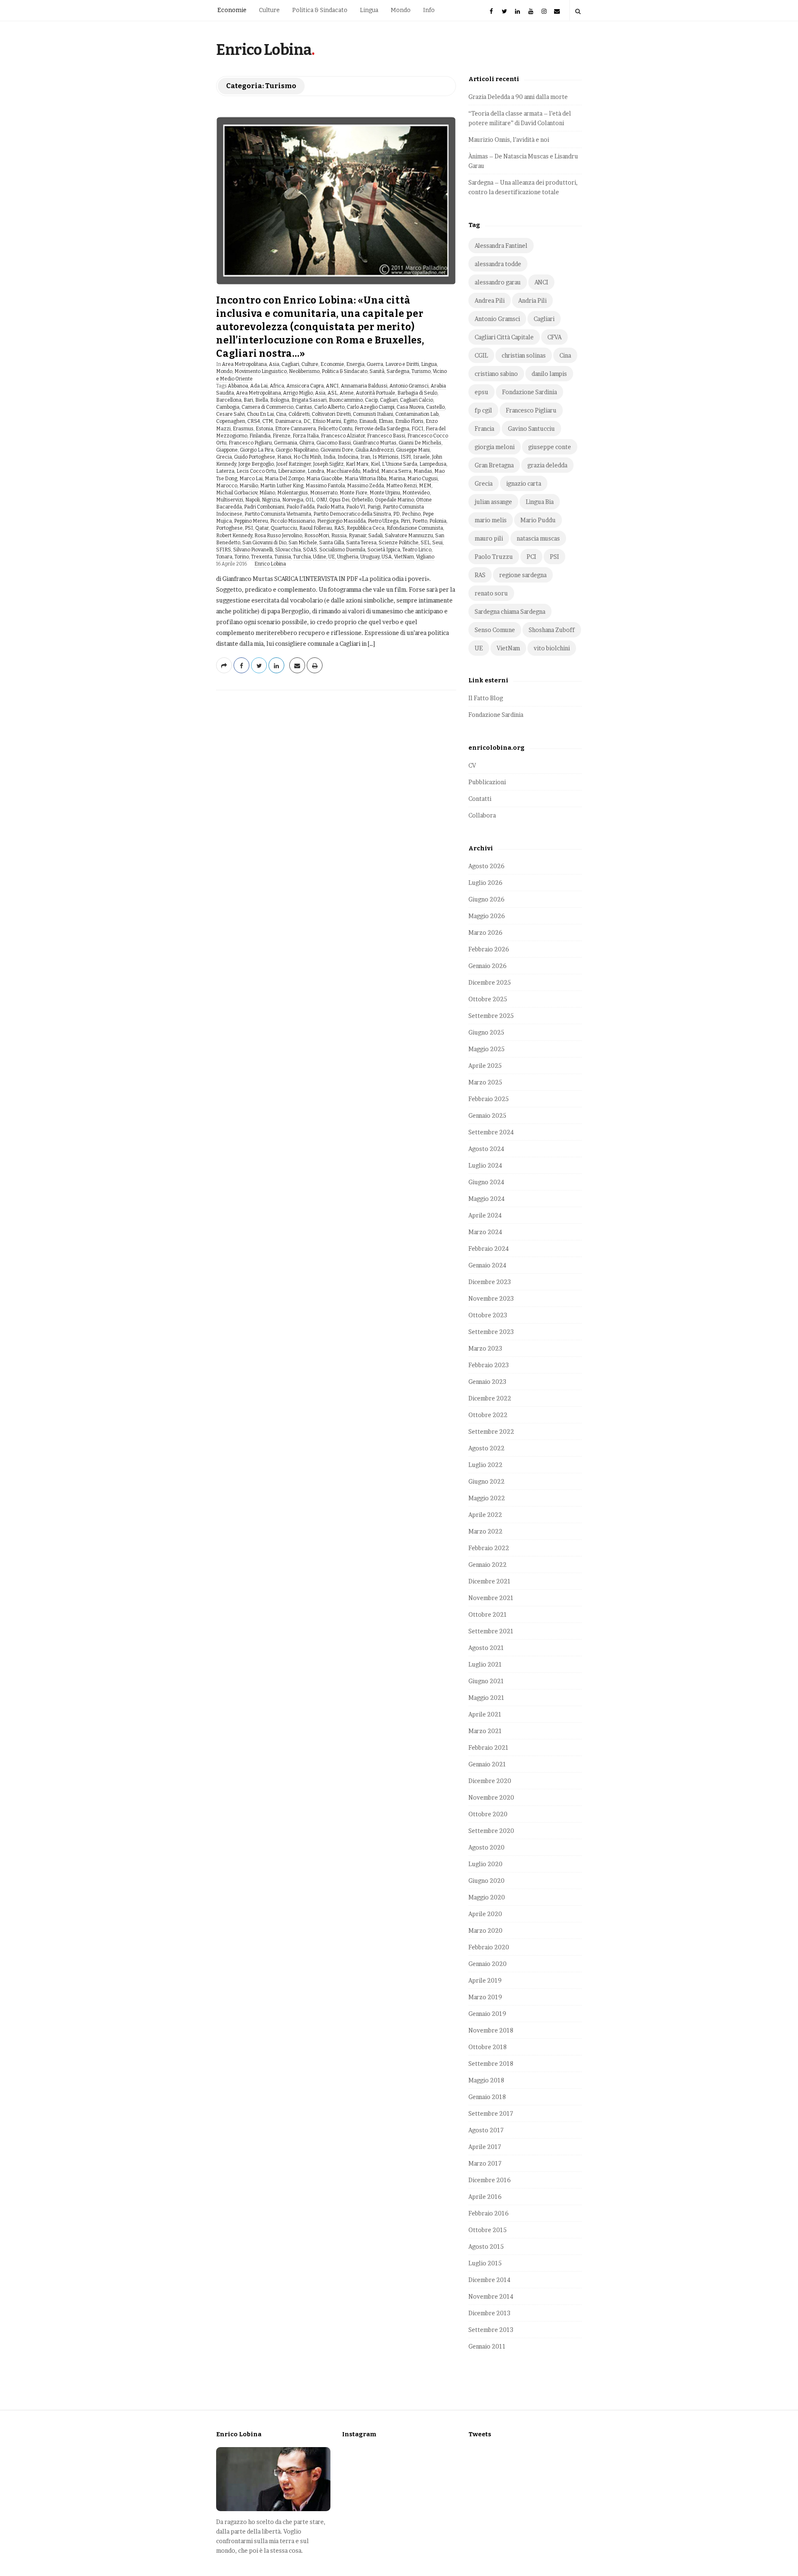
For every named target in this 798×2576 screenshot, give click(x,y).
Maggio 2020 (487, 1897)
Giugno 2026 (486, 899)
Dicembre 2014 (489, 2280)
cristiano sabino (496, 374)
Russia (339, 536)
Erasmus (243, 429)
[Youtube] (531, 10)
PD (397, 514)
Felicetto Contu (335, 429)
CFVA (554, 337)
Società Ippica (384, 550)
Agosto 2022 (486, 1448)
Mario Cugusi (422, 479)
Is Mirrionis (385, 457)
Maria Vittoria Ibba (366, 479)
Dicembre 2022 (490, 1398)
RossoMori (317, 536)
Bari (248, 400)
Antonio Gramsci (409, 386)
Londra (316, 471)
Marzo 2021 (485, 1731)
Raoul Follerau (316, 528)
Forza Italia (306, 436)
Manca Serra (396, 471)
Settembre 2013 (491, 2330)
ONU (322, 500)
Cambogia (228, 407)
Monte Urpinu (385, 493)
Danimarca (288, 421)
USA (387, 557)
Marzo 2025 (485, 1082)
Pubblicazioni (487, 782)
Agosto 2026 (486, 866)
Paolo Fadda (300, 507)
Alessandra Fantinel (501, 246)
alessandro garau (498, 282)
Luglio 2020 (485, 1864)
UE (332, 557)
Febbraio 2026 (489, 949)
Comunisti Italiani (373, 414)
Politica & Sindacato (320, 10)
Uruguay (370, 557)
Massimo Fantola (325, 486)
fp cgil (483, 410)
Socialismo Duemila (342, 550)
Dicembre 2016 (490, 2180)
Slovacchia (288, 550)
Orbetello (362, 500)
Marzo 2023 (485, 1348)
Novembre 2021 (491, 1598)
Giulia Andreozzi (375, 450)
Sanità (377, 371)
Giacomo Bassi (334, 443)
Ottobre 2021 (488, 1614)
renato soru (491, 593)
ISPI (406, 457)
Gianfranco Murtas (375, 443)
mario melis (491, 520)
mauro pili (489, 538)
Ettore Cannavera (296, 429)
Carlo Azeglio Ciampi (371, 407)
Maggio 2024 (486, 1199)
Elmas (386, 421)
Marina (397, 479)
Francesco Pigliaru (250, 443)
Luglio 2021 (485, 1664)
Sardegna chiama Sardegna (510, 611)
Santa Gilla (332, 543)
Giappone (227, 450)
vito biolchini (552, 648)
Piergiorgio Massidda (341, 521)
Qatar (262, 528)
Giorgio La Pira (257, 450)
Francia (484, 429)
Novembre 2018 (491, 2030)
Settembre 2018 (491, 2064)
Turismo (421, 371)
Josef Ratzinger (293, 464)
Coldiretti (299, 414)
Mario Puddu (538, 520)
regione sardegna (523, 575)
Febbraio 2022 (489, 1548)
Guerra (375, 364)
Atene (347, 393)
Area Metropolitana (244, 364)
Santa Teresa (361, 543)
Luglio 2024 (485, 1165)
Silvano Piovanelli (253, 550)
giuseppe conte (550, 447)
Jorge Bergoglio (256, 464)
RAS (339, 528)
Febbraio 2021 (489, 1747)
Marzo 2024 (485, 1232)
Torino (242, 557)
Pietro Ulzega (383, 521)
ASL (332, 393)
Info (429, 10)
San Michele (303, 543)
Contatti (480, 799)
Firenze (282, 436)
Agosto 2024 (486, 1149)
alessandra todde (498, 264)
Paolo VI (356, 507)
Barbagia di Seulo (417, 393)
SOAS (310, 550)
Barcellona (229, 400)
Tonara (224, 557)
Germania (286, 443)
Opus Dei (339, 500)
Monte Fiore (353, 493)
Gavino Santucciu (531, 429)
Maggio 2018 (486, 2080)
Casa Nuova (410, 407)
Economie (232, 10)
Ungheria (348, 557)
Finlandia (260, 436)
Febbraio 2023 (489, 1365)
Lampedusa (433, 464)
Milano (267, 493)
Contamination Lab (417, 414)
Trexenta (262, 557)
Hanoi (284, 457)
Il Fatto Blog (486, 698)
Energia (355, 364)
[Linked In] (518, 10)
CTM (268, 421)
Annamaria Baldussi (364, 386)
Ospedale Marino (394, 500)
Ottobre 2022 (488, 1415)
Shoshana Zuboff (552, 630)
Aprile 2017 (485, 2147)
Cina (281, 414)
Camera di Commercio (267, 407)
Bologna (280, 400)
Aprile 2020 (485, 1914)
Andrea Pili (490, 300)
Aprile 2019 (485, 1980)
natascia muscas (538, 538)
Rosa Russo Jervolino (278, 536)
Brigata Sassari (309, 400)
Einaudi (368, 421)
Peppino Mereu (251, 521)
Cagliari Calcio (416, 400)
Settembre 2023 (491, 1332)
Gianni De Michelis (420, 443)
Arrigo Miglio (298, 393)
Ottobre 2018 (488, 2047)
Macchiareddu (343, 471)
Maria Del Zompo (284, 479)
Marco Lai (251, 479)
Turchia (302, 557)
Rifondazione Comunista (415, 528)
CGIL (481, 355)
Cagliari (290, 364)
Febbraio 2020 (489, 1947)
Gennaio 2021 (487, 1764)
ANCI (332, 386)
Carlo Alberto (329, 407)
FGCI (417, 429)
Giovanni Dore (337, 450)
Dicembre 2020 (490, 1781)
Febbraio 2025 (489, 1099)
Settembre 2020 (491, 1831)
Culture (269, 10)
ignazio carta (524, 483)
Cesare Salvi (230, 414)
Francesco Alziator (343, 436)
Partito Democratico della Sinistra (352, 514)
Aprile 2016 (485, 2197)
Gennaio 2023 (487, 1382)
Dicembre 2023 (490, 1282)
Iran (365, 457)
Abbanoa (238, 386)
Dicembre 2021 (490, 1581)
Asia (274, 364)
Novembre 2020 (491, 1797)
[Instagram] (544, 10)
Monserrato (324, 493)
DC (307, 421)
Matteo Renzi (401, 486)
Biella (262, 400)
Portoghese (229, 528)
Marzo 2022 (485, 1531)
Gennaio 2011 (487, 2346)
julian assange (493, 502)
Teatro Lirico (417, 550)
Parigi (374, 507)
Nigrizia (271, 500)
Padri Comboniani (264, 507)
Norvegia (293, 500)
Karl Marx (357, 464)
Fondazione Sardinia (530, 392)
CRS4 (254, 421)
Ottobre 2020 (488, 1814)
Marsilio (249, 486)
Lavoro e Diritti (402, 364)
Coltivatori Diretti (331, 414)
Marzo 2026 (485, 932)
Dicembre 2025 (490, 982)
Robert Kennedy (234, 536)
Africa (277, 386)
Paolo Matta (330, 507)
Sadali (376, 536)
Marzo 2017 (485, 2163)
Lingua (369, 10)
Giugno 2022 (486, 1481)
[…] (371, 643)
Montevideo (416, 493)
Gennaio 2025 (487, 1115)
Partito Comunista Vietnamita (278, 514)
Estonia (264, 429)
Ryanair (357, 536)
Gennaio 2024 (487, 1265)
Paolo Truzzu (494, 557)
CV (472, 765)
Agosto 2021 (486, 1648)
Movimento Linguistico (261, 371)
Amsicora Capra (305, 386)
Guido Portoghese (255, 457)
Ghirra (307, 443)
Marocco (227, 486)
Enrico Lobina (264, 50)
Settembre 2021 (491, 1631)
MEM (425, 486)
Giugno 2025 (486, 1032)
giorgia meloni (495, 447)
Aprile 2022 (485, 1515)
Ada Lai (259, 386)
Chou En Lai (260, 414)
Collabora (482, 815)
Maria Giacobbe (324, 479)
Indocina (348, 457)
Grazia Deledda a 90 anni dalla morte (518, 97)
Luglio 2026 (485, 883)
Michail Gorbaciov (237, 493)
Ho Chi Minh (307, 457)
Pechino (411, 514)
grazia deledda (547, 465)
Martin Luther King (282, 486)
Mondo (401, 10)
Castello (435, 407)
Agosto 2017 (486, 2130)
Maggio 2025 (486, 1049)
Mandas (423, 471)
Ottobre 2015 (488, 2230)
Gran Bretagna (494, 465)
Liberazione (292, 471)
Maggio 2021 (486, 1698)
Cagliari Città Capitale (504, 337)
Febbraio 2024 (489, 1248)
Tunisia (283, 557)
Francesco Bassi (386, 436)
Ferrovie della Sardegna (382, 429)
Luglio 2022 (485, 1465)
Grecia (224, 457)
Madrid (371, 471)
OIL (310, 500)
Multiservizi (230, 500)
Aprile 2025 (485, 1066)
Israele (421, 457)
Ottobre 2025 (488, 999)
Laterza (225, 471)
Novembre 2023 (491, 1298)
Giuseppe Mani (413, 450)
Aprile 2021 (485, 1714)
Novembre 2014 (491, 2296)
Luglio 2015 (485, 2263)
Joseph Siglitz (328, 464)
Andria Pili (532, 300)
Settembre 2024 (491, 1132)
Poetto (420, 521)
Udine (320, 557)
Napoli (252, 500)
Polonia (438, 521)
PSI (249, 528)
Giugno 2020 (486, 1881)
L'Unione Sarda (400, 464)
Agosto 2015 (486, 2246)
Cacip (371, 400)
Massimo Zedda (366, 486)
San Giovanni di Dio (264, 543)
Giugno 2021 (486, 1681)
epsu (482, 392)
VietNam (404, 557)
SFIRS (224, 550)
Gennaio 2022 (488, 1565)
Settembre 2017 (491, 2113)
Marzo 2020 (485, 1930)
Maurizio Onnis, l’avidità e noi (509, 140)
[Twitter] (505, 10)
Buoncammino (346, 400)
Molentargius (293, 493)
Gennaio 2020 (488, 1964)
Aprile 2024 (485, 1215)
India (329, 457)
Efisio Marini (327, 421)
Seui (437, 543)
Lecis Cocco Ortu (256, 471)
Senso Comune (495, 630)
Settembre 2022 (491, 1431)
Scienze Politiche (399, 543)
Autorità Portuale (376, 393)
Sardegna (398, 371)
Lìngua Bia (540, 502)
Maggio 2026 (487, 916)
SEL (425, 543)
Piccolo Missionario (293, 521)
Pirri (405, 521)
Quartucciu (284, 528)
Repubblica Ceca (366, 528)
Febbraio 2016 (489, 2213)
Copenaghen (231, 421)
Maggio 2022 (487, 1498)
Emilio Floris (409, 421)
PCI (531, 557)
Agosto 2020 (486, 1847)
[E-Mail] (557, 10)
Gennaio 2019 (487, 2014)
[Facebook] (491, 10)
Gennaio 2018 (487, 2097)
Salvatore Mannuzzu (409, 536)
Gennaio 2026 (488, 966)
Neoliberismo (304, 371)
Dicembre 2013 (489, 2313)
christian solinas (524, 355)
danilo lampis (549, 374)
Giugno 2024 (486, 1182)
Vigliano (425, 557)
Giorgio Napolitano (297, 450)
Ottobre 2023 (488, 1315)
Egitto (350, 421)
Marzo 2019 (485, 1997)
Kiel (375, 464)
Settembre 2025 (491, 1016)
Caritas (304, 407)
